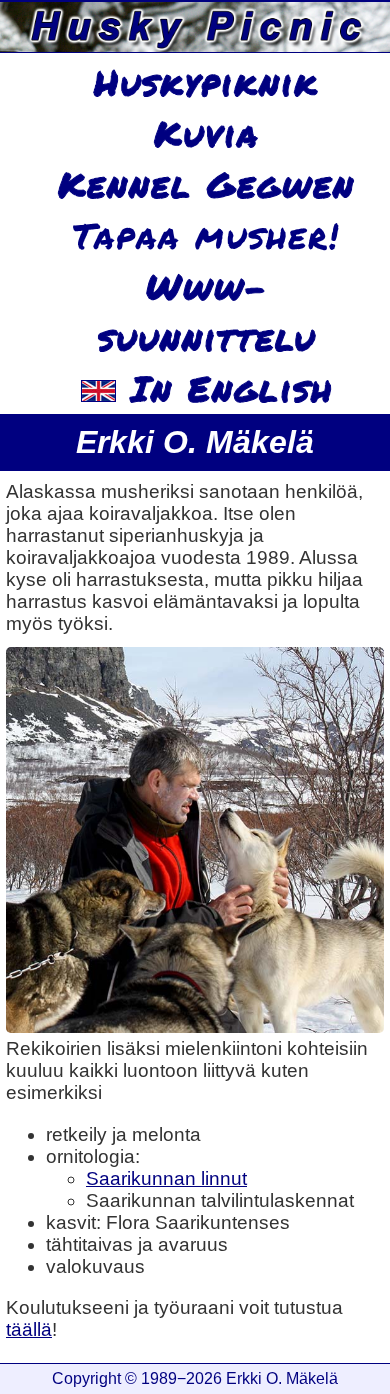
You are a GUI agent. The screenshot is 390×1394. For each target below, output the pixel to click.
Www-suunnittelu (207, 311)
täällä (29, 1329)
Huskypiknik (206, 82)
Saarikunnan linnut (166, 1178)
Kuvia (206, 133)
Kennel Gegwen (206, 184)
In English (224, 388)
